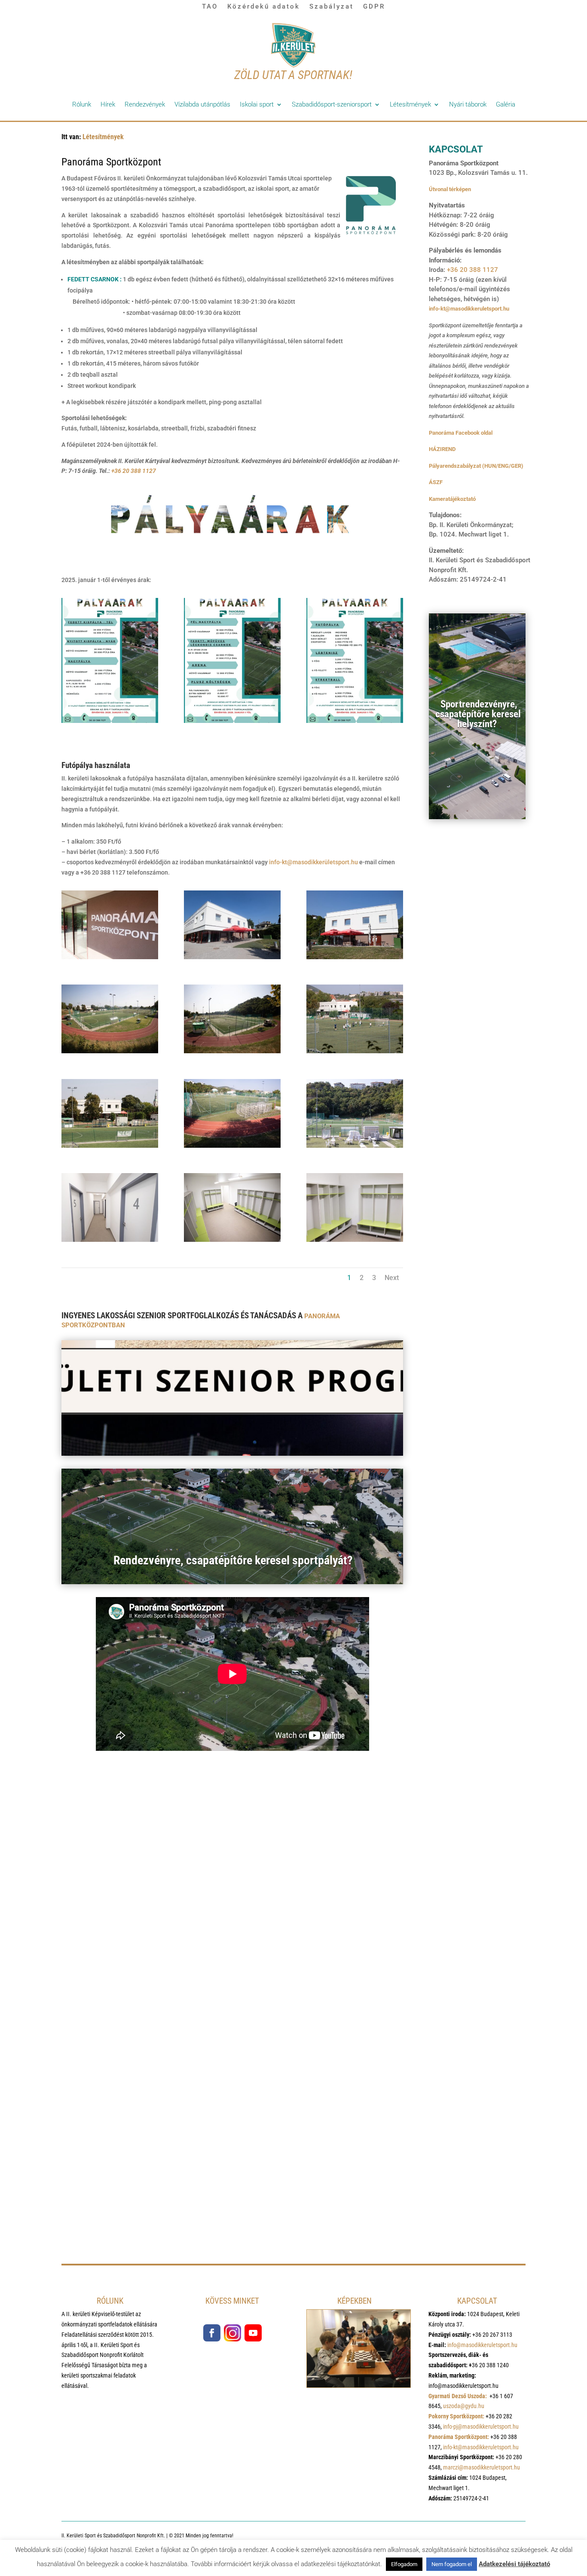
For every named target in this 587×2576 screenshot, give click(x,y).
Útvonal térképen (450, 189)
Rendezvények (145, 104)
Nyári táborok (468, 104)
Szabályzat (332, 6)
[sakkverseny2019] (359, 2385)
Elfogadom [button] (404, 2564)
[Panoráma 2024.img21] (355, 1240)
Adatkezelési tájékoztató (514, 2564)
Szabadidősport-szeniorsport (332, 104)
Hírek (108, 104)
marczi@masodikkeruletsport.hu (482, 2467)
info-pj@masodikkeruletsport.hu (481, 2427)
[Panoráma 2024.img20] (355, 1146)
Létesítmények (410, 104)
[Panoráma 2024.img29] (232, 957)
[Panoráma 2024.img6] (110, 1240)
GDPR (374, 6)
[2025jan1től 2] (232, 721)
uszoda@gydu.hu (464, 2406)
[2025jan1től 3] (355, 721)
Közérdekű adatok (264, 6)
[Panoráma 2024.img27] (355, 957)
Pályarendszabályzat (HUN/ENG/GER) (476, 466)
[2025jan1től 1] (110, 721)
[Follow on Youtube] (253, 2333)
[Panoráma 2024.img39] (355, 1051)
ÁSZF (436, 482)
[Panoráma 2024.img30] (110, 957)
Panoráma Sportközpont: (459, 2437)
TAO (210, 6)
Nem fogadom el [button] (452, 2564)
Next (392, 1278)
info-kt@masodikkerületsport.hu (313, 862)
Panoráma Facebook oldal (461, 433)
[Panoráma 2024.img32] (232, 1051)
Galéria (506, 104)
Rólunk (82, 104)
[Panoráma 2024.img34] (110, 1051)
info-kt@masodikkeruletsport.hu (469, 309)
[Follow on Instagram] (232, 2333)
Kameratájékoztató (452, 499)
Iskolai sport (257, 104)
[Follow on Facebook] (212, 2333)
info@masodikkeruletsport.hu (482, 2345)
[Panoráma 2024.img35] (110, 1146)
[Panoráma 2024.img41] (232, 1146)
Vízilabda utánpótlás (202, 104)
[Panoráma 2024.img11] (232, 1240)
